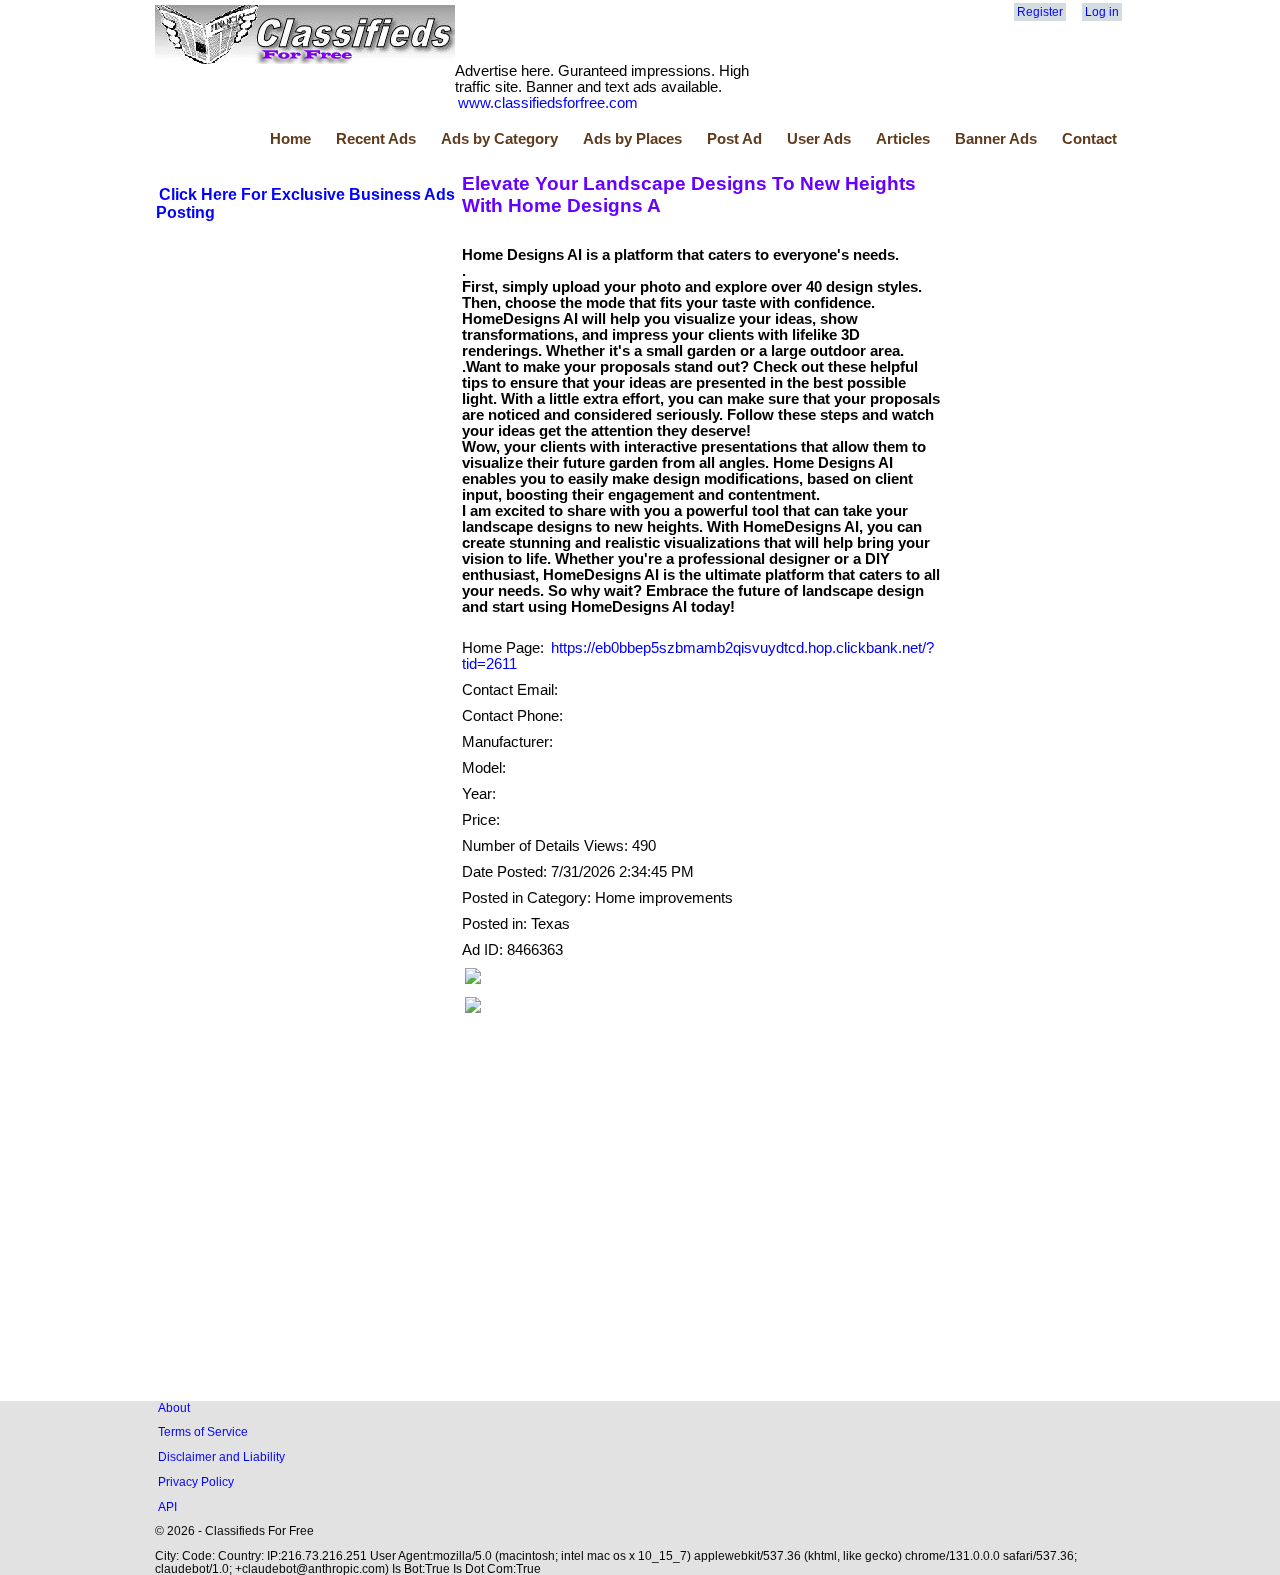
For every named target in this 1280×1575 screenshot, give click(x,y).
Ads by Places (632, 139)
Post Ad (734, 139)
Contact (1089, 139)
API (167, 1506)
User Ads (819, 139)
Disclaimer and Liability (221, 1456)
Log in (1102, 12)
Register (1040, 12)
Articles (903, 139)
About (174, 1407)
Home (290, 139)
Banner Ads (996, 139)
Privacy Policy (196, 1481)
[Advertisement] (306, 373)
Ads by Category (499, 139)
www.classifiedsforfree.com (548, 103)
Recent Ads (376, 139)
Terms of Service (203, 1431)
